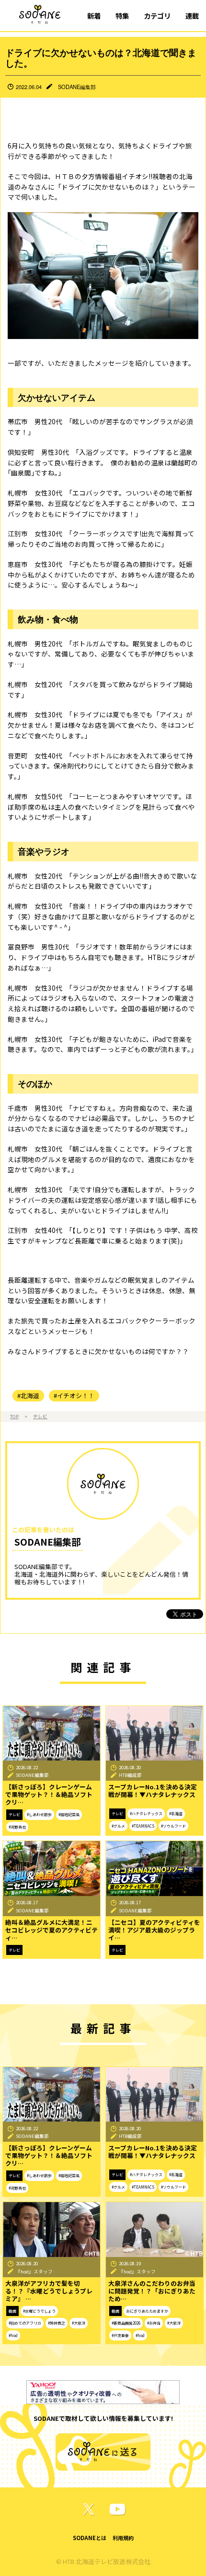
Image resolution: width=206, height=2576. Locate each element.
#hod (13, 2335)
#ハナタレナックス (146, 1813)
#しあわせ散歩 (39, 1814)
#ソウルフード (173, 1826)
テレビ (40, 1416)
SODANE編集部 (77, 87)
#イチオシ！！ (74, 1395)
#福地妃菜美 (69, 1814)
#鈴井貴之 (57, 2323)
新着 (94, 16)
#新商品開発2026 (126, 2323)
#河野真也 (17, 1827)
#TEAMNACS (143, 1826)
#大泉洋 (79, 2323)
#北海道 (28, 1395)
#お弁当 (154, 2323)
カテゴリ (157, 16)
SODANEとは (90, 2538)
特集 (122, 16)
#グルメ (118, 1826)
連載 (192, 16)
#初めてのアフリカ (25, 2323)
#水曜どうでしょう (39, 2311)
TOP (14, 1416)
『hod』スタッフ (34, 2271)
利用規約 (123, 2538)
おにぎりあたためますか (147, 2311)
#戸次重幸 (120, 2335)
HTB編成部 (130, 1775)
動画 (12, 2311)
